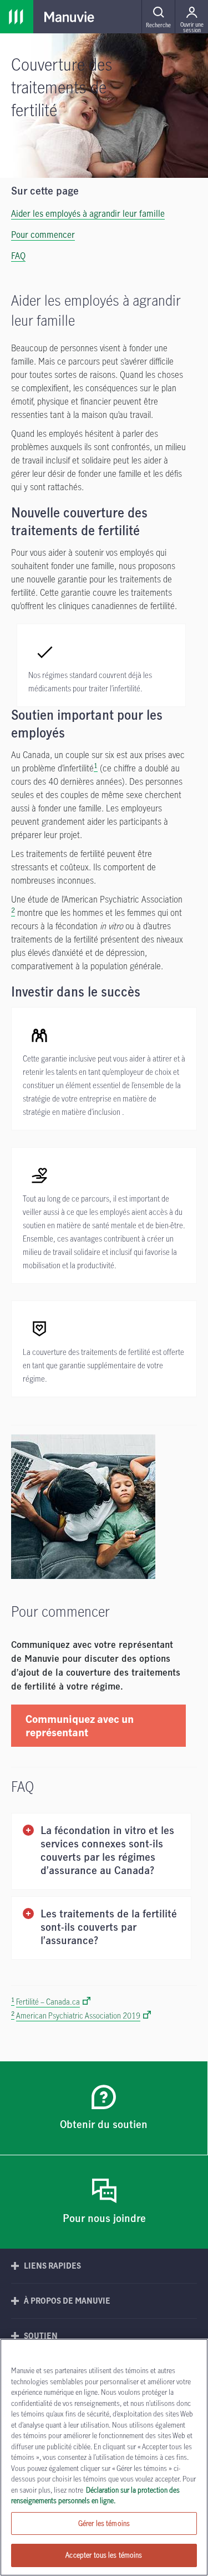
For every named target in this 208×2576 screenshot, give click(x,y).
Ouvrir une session (192, 27)
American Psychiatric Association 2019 (78, 2016)
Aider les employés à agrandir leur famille (88, 213)
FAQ (18, 256)
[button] (158, 17)
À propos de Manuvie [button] (67, 2301)
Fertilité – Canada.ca (48, 2002)
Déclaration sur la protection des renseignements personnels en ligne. (95, 2495)
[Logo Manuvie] (69, 17)
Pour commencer (43, 235)
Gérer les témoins (104, 2523)
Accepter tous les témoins (104, 2555)
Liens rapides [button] (52, 2266)
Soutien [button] (41, 2336)
